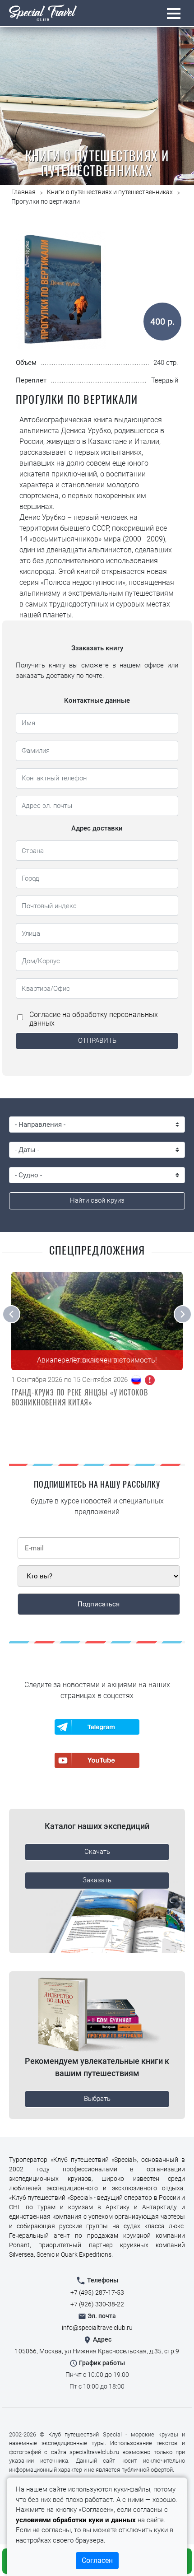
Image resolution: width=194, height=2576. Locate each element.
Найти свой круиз (97, 1200)
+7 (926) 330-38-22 (97, 2304)
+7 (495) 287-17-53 (97, 2292)
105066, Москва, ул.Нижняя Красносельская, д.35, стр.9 (97, 2351)
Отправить (97, 1041)
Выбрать (97, 2099)
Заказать (97, 1880)
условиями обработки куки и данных (76, 2520)
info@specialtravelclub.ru (97, 2328)
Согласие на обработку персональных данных (94, 1019)
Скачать (97, 1852)
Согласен (97, 2560)
